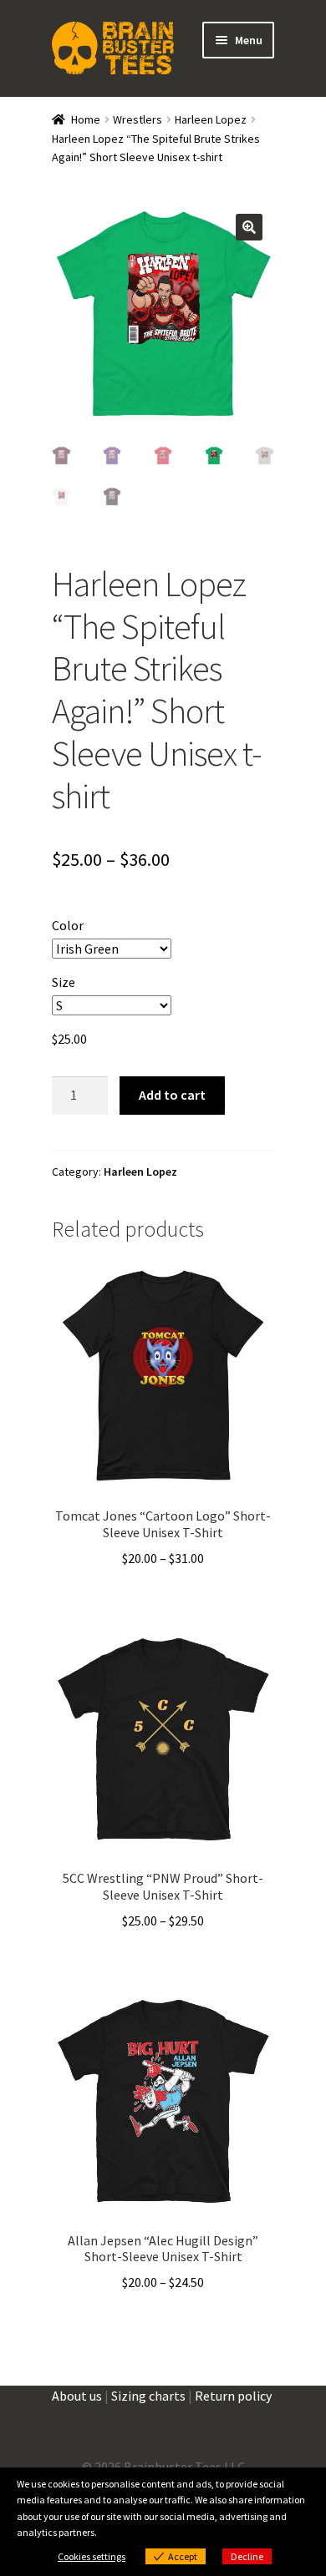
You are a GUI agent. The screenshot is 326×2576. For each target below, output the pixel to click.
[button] (249, 227)
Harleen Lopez (211, 119)
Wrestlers (138, 119)
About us (77, 2396)
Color (68, 925)
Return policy (233, 2396)
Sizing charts (148, 2396)
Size (64, 982)
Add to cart (172, 1095)
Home (86, 119)
